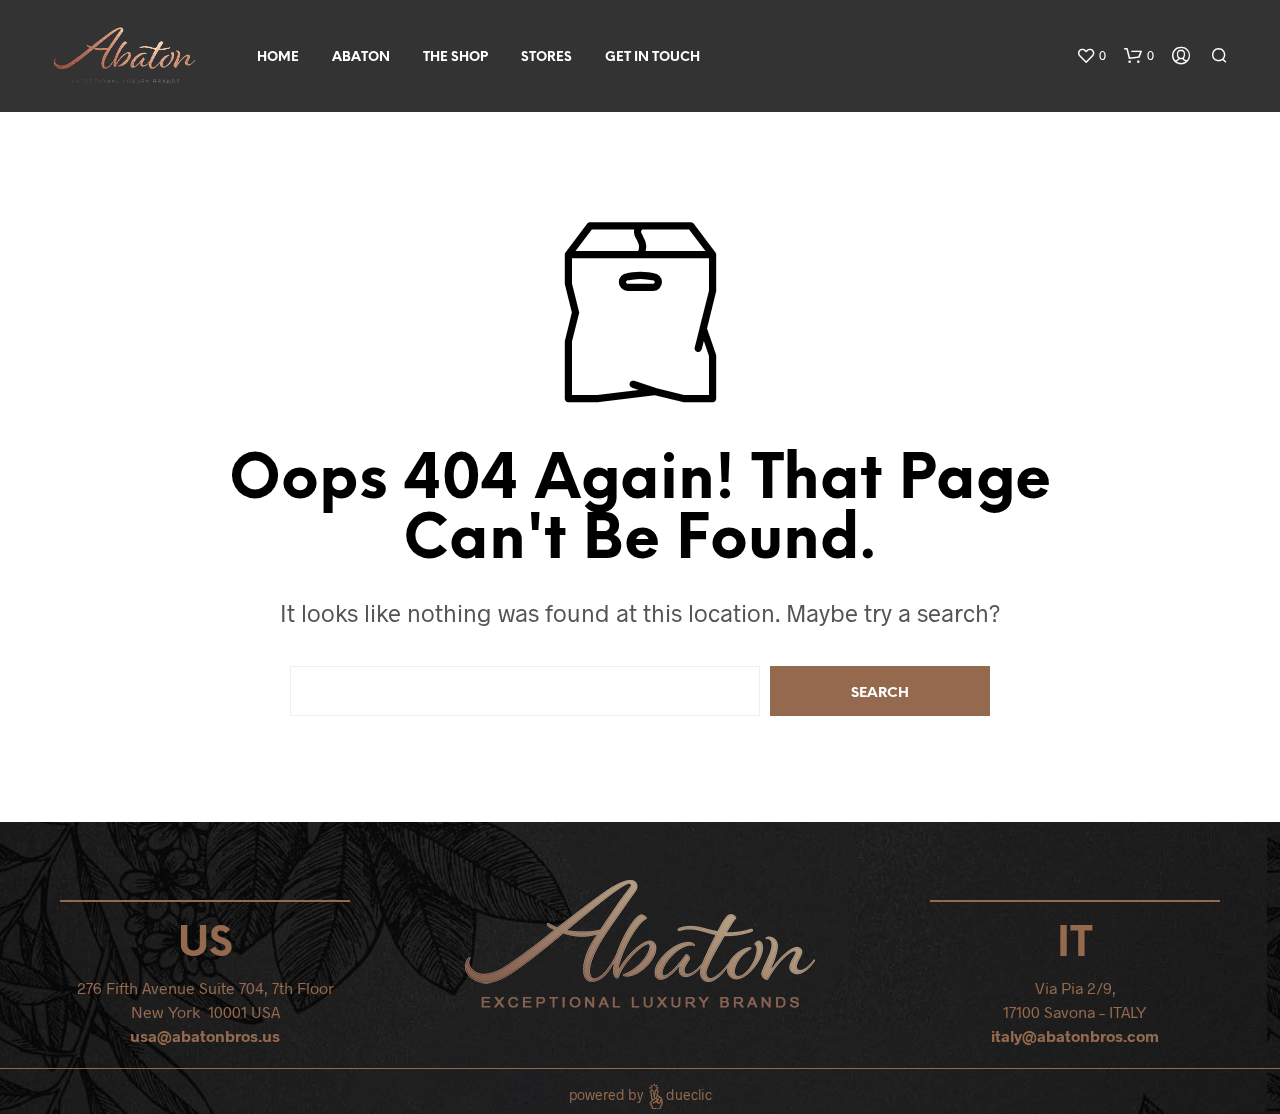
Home (278, 57)
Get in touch (652, 57)
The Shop (455, 57)
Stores (546, 57)
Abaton (361, 57)
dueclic (689, 1094)
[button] (1091, 56)
